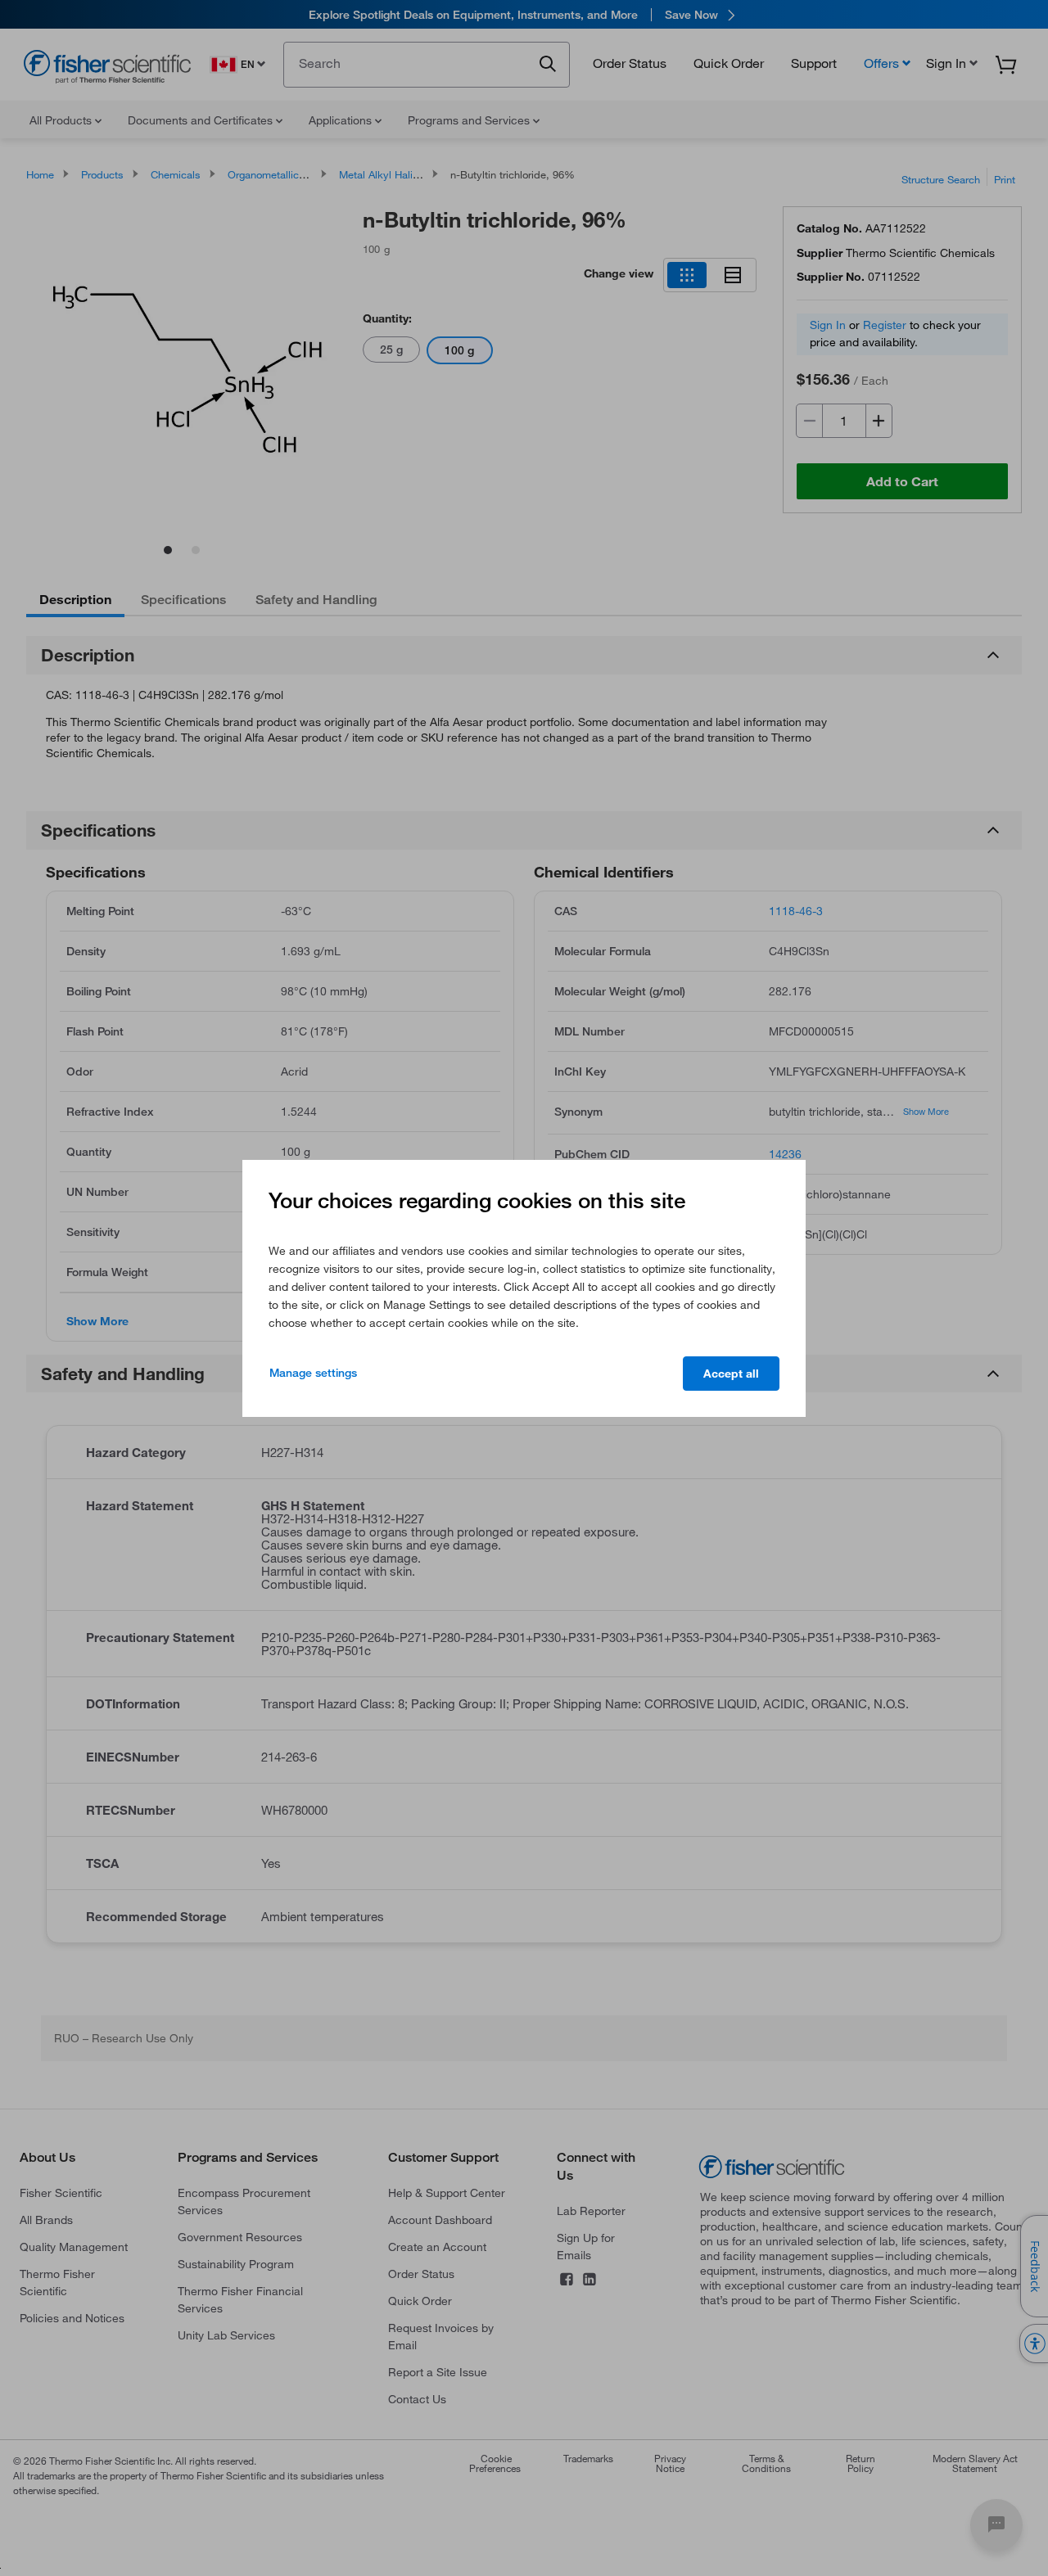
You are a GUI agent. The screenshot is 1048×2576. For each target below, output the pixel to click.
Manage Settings (313, 1373)
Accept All (731, 1374)
